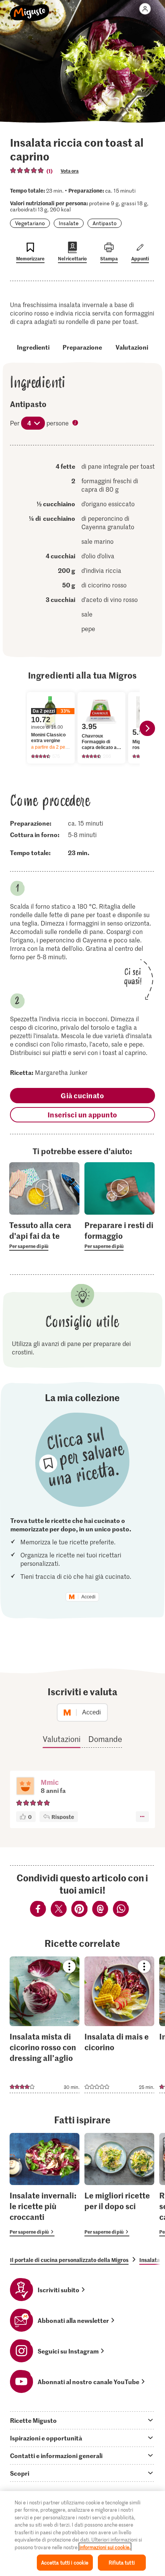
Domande (105, 1739)
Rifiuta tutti (122, 2562)
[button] (25, 1787)
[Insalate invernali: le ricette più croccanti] (45, 2185)
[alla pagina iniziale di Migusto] (30, 8)
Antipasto (105, 223)
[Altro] (142, 1817)
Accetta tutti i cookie (65, 2562)
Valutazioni (132, 347)
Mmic (50, 1782)
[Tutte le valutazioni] (27, 170)
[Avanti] (147, 728)
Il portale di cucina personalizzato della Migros (69, 2260)
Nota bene (76, 424)
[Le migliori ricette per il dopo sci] (119, 2185)
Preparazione (82, 347)
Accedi (88, 1597)
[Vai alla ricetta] (45, 2025)
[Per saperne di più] (44, 1235)
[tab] (82, 2420)
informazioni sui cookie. (105, 2547)
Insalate (69, 223)
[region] (82, 2533)
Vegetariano (30, 223)
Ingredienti (33, 347)
